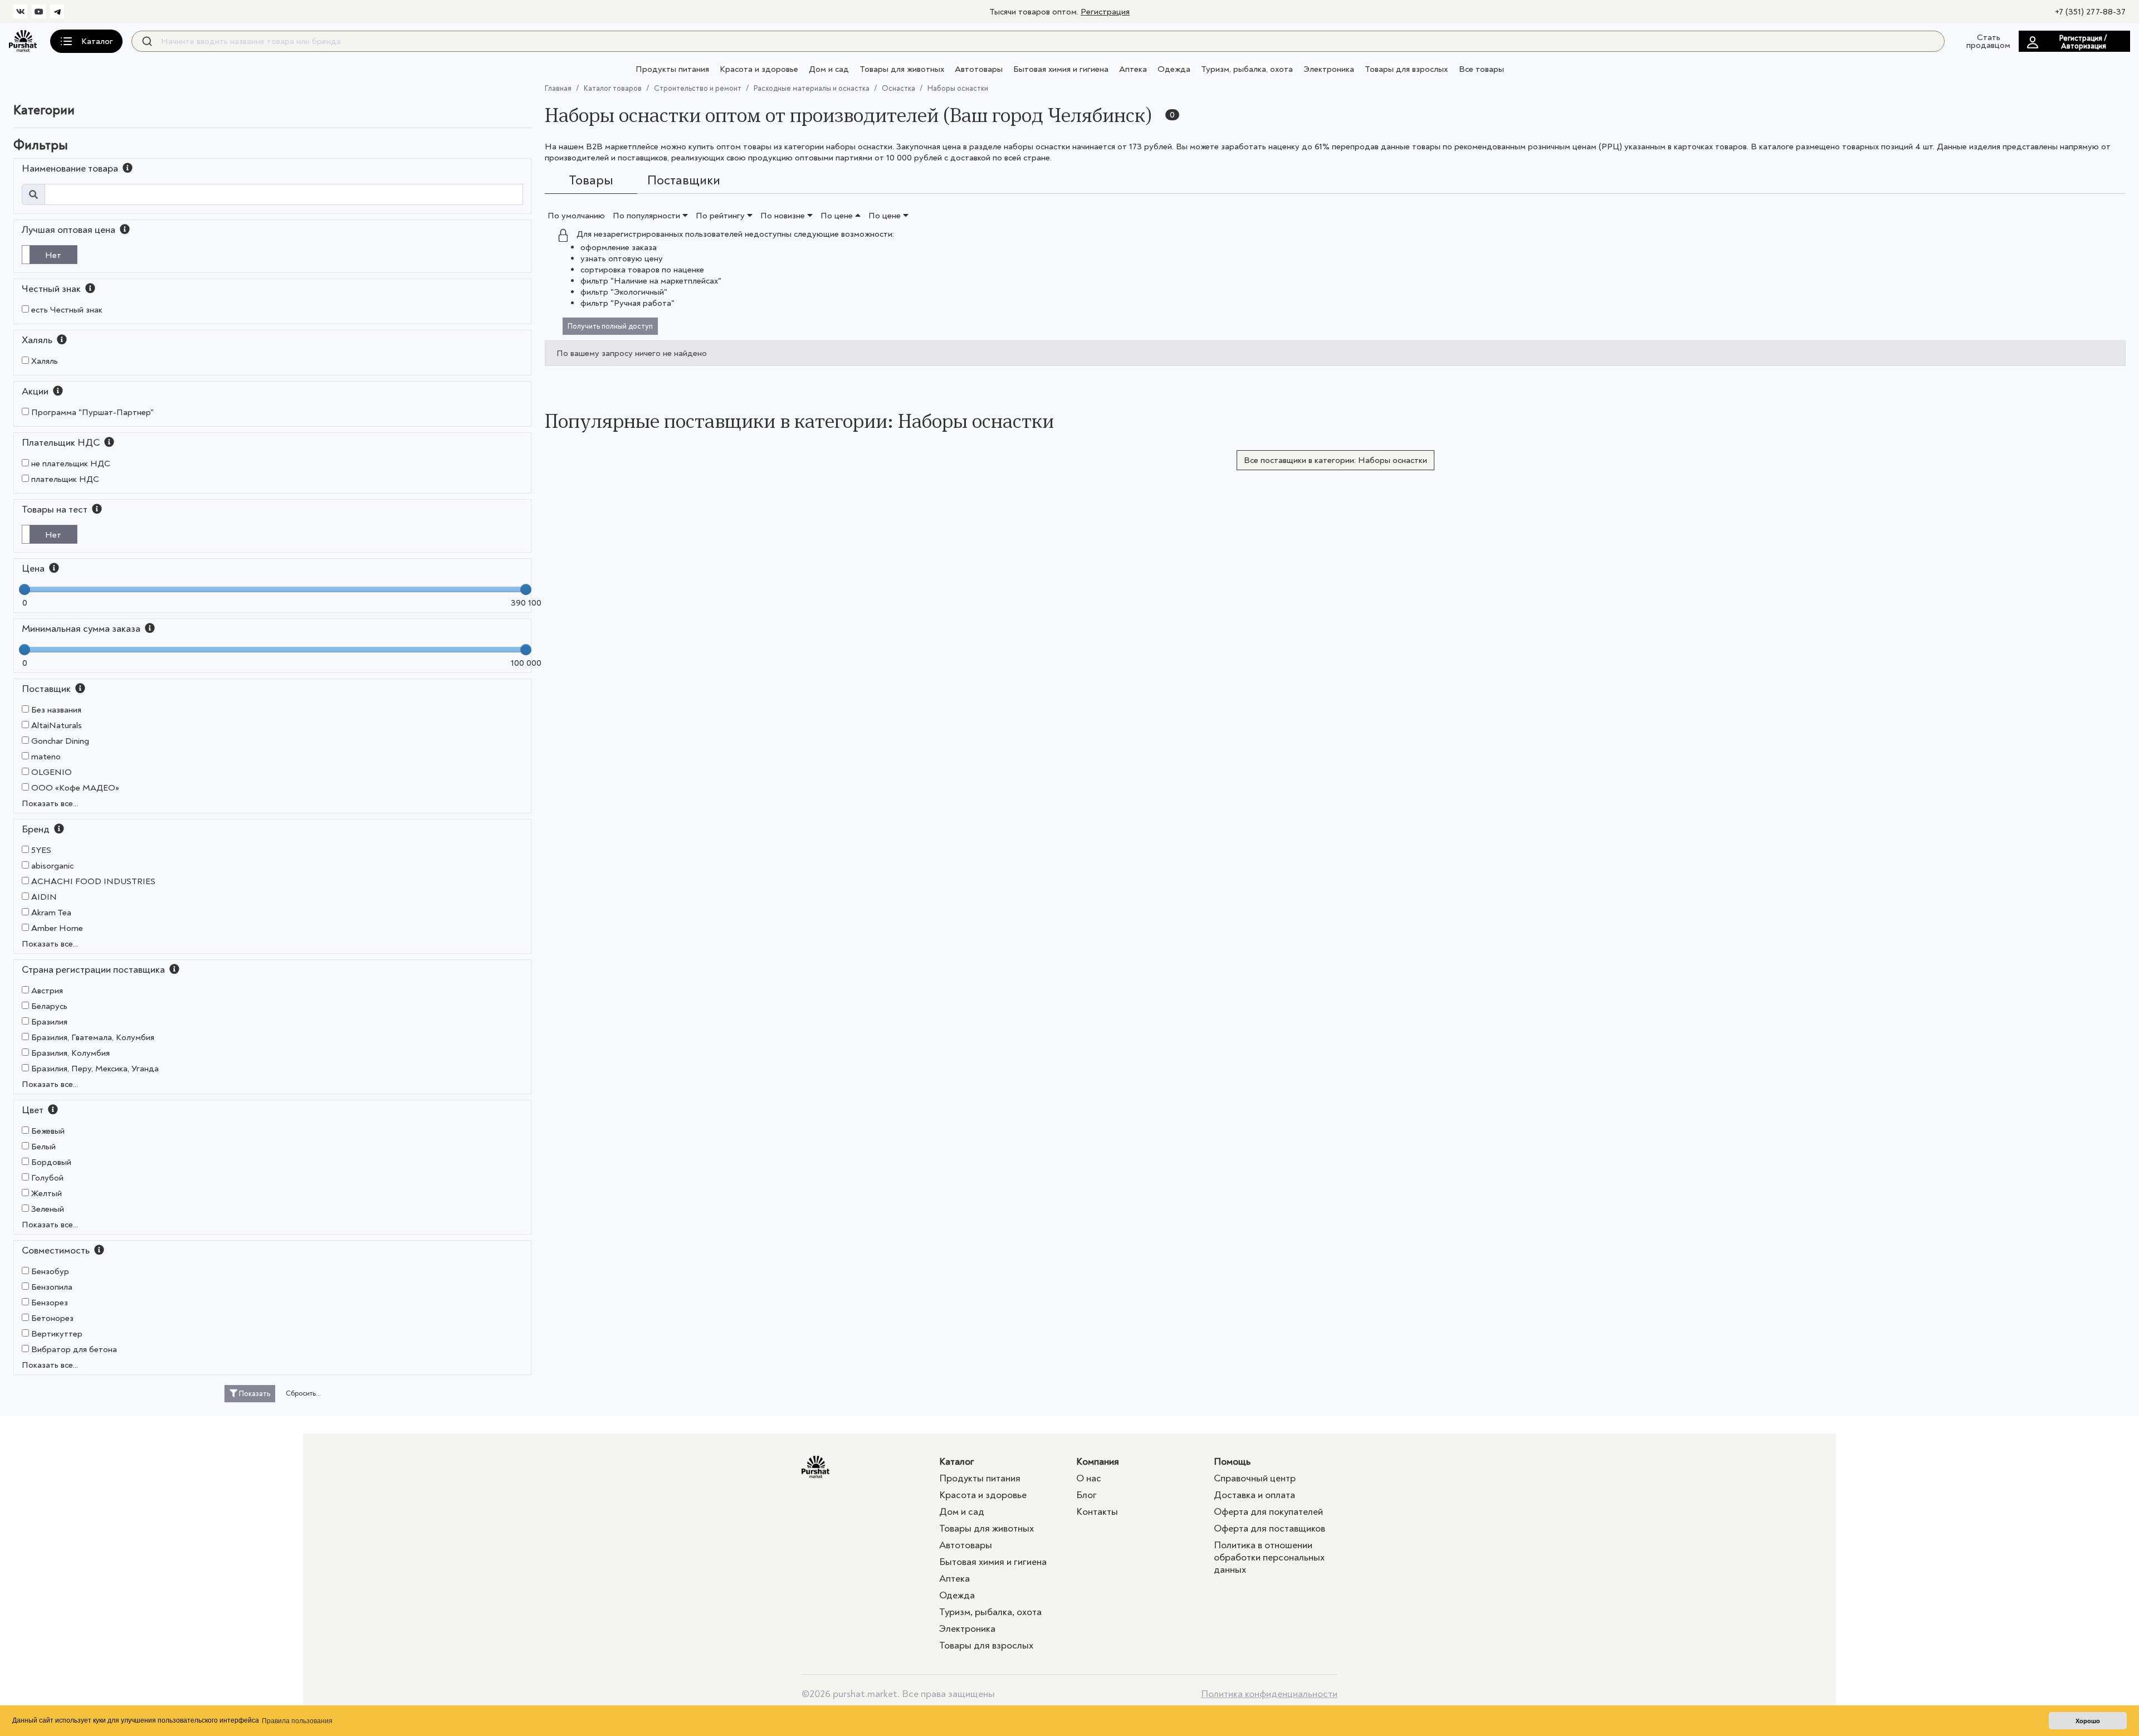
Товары (591, 180)
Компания (1098, 1462)
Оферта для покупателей (1268, 1512)
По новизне (784, 216)
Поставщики (684, 180)
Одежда (1174, 69)
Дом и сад (829, 69)
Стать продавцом (1988, 41)
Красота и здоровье (759, 69)
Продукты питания (672, 69)
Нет (53, 255)
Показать (254, 1394)
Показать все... (50, 803)
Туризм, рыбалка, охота (1247, 69)
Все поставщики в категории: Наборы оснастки (1335, 460)
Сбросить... (303, 1393)
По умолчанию (576, 216)
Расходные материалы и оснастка (812, 88)
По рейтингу (721, 216)
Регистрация (1105, 12)
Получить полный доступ (610, 326)
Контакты (1097, 1512)
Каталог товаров (613, 88)
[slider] (25, 589)
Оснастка (898, 88)
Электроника (1329, 69)
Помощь (1232, 1462)
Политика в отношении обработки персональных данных (1269, 1557)
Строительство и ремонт (698, 88)
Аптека (1133, 69)
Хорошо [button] (2088, 1721)
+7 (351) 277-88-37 (2090, 12)
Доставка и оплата (1254, 1495)
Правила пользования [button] (297, 1721)
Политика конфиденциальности (1269, 1694)
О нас (1089, 1478)
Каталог (957, 1462)
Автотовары (979, 69)
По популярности (648, 216)
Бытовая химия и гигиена (1061, 69)
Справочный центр (1255, 1478)
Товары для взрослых (1406, 69)
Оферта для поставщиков (1269, 1528)
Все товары (1481, 69)
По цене (838, 216)
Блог (1086, 1495)
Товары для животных (902, 69)
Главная (558, 88)
